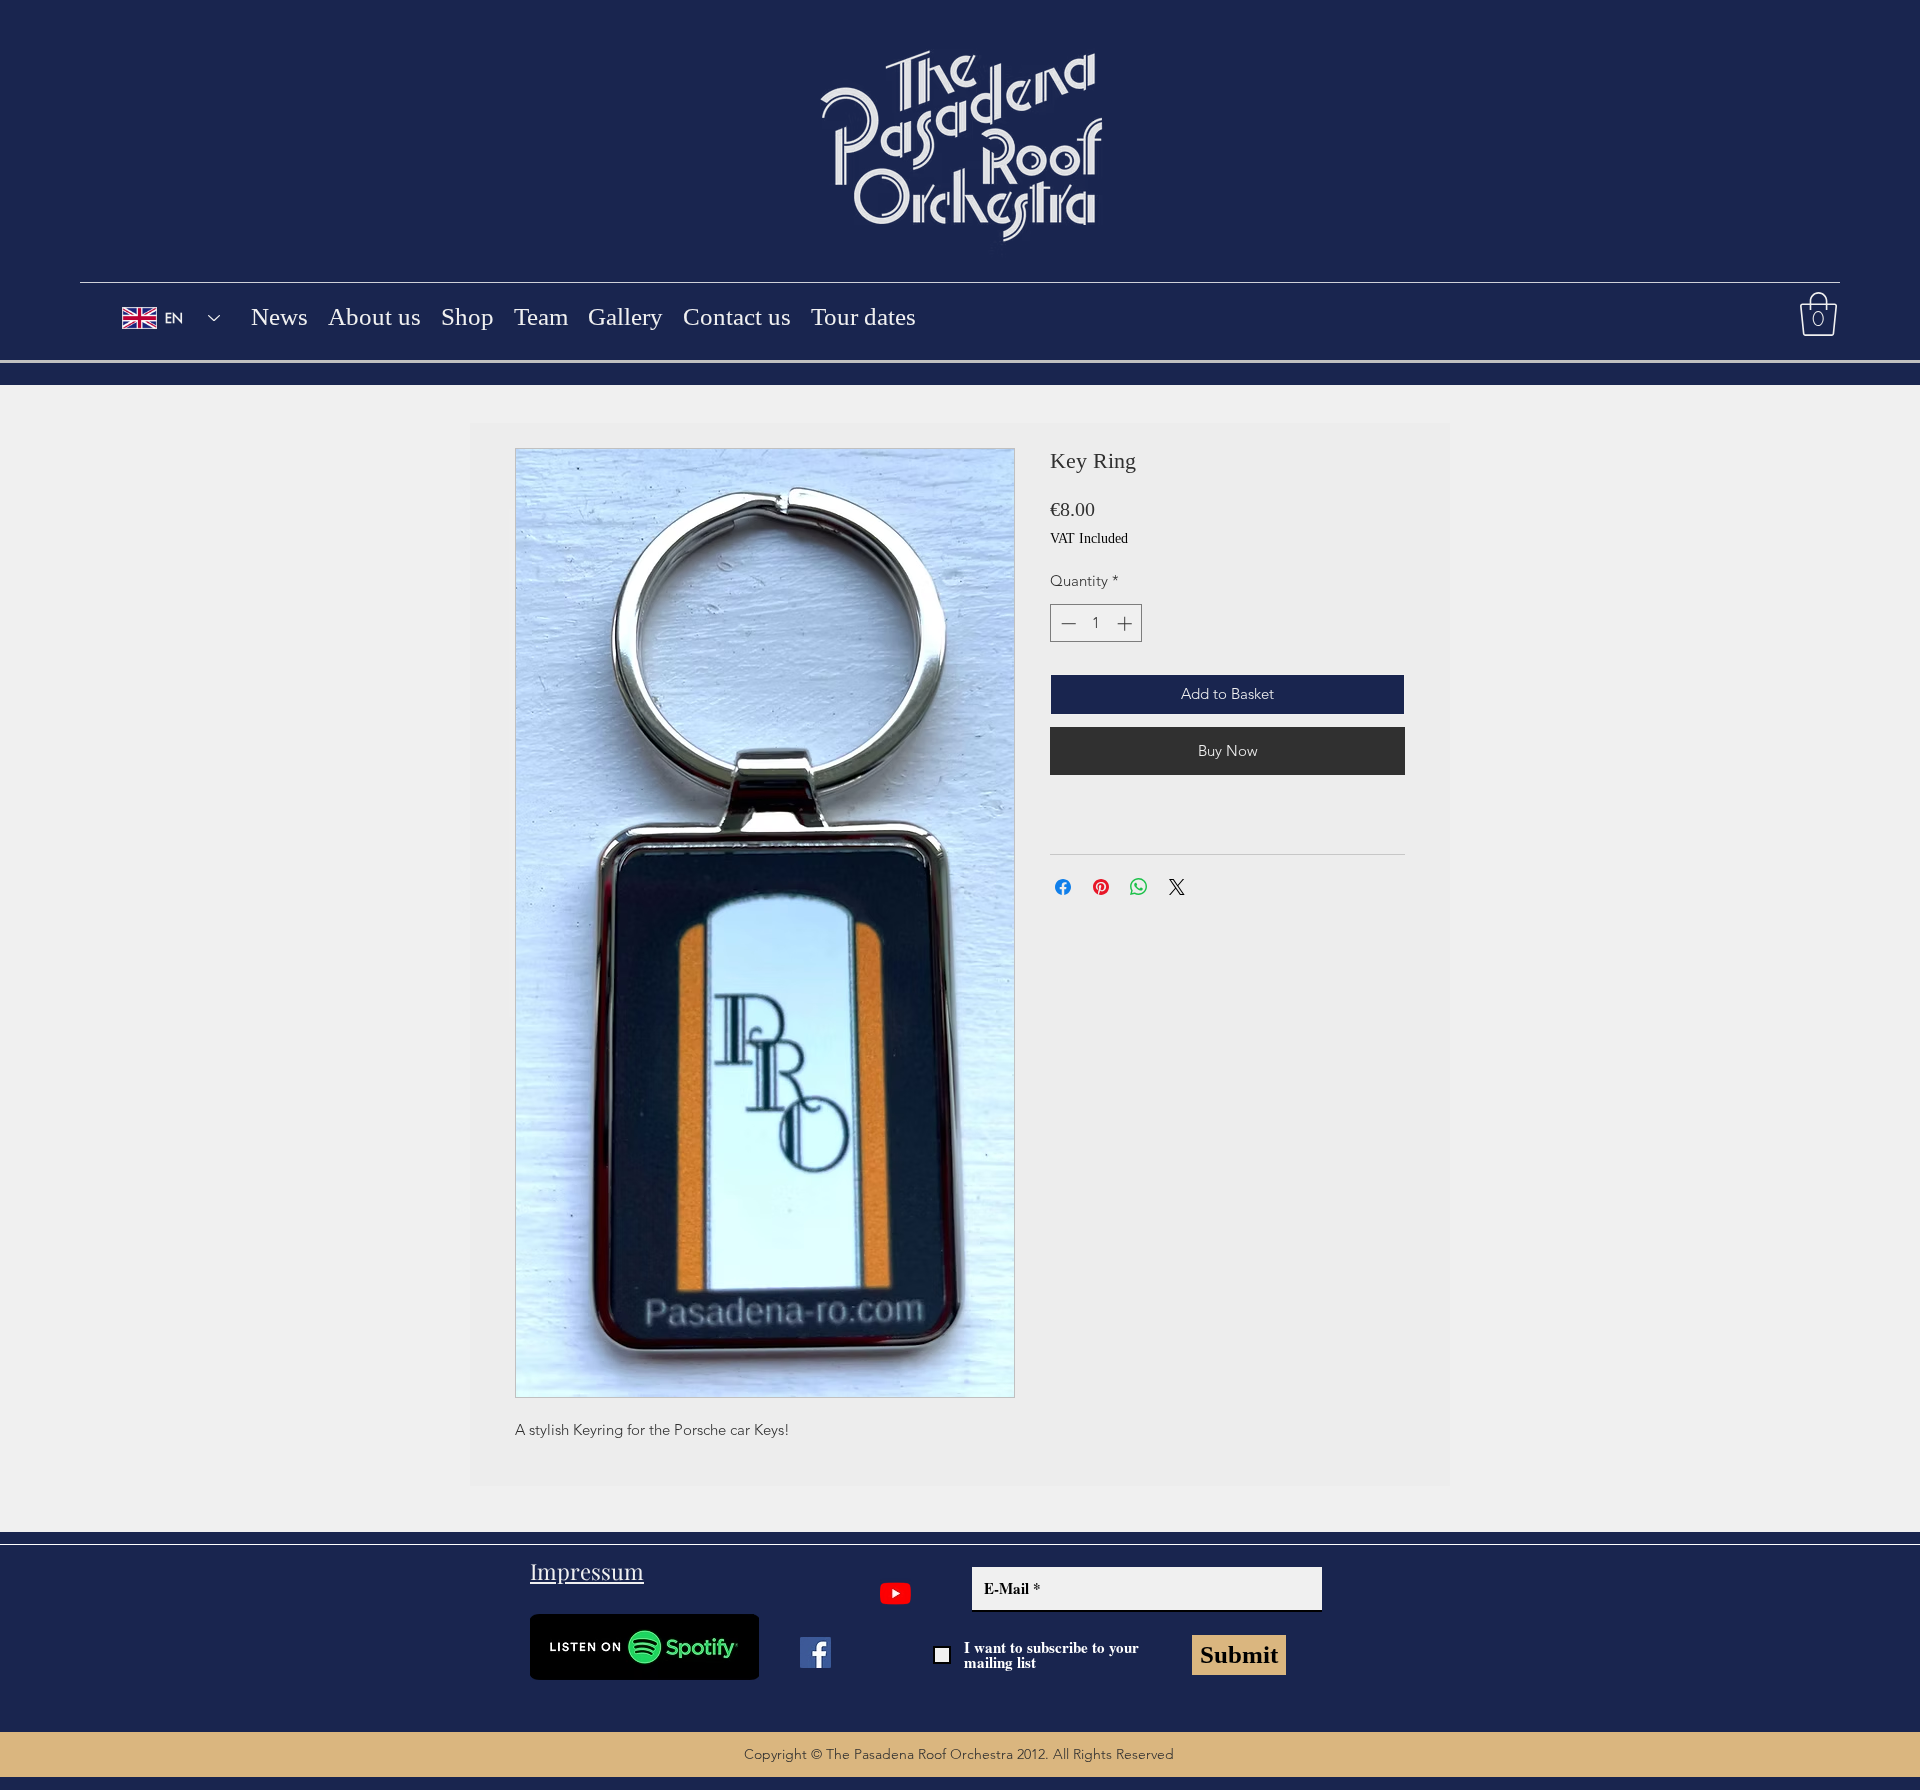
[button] (1818, 314)
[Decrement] (1066, 623)
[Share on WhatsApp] (1139, 887)
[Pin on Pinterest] (1101, 887)
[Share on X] (1177, 887)
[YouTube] (895, 1593)
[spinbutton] (1096, 623)
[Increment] (1126, 623)
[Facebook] (815, 1652)
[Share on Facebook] (1063, 887)
